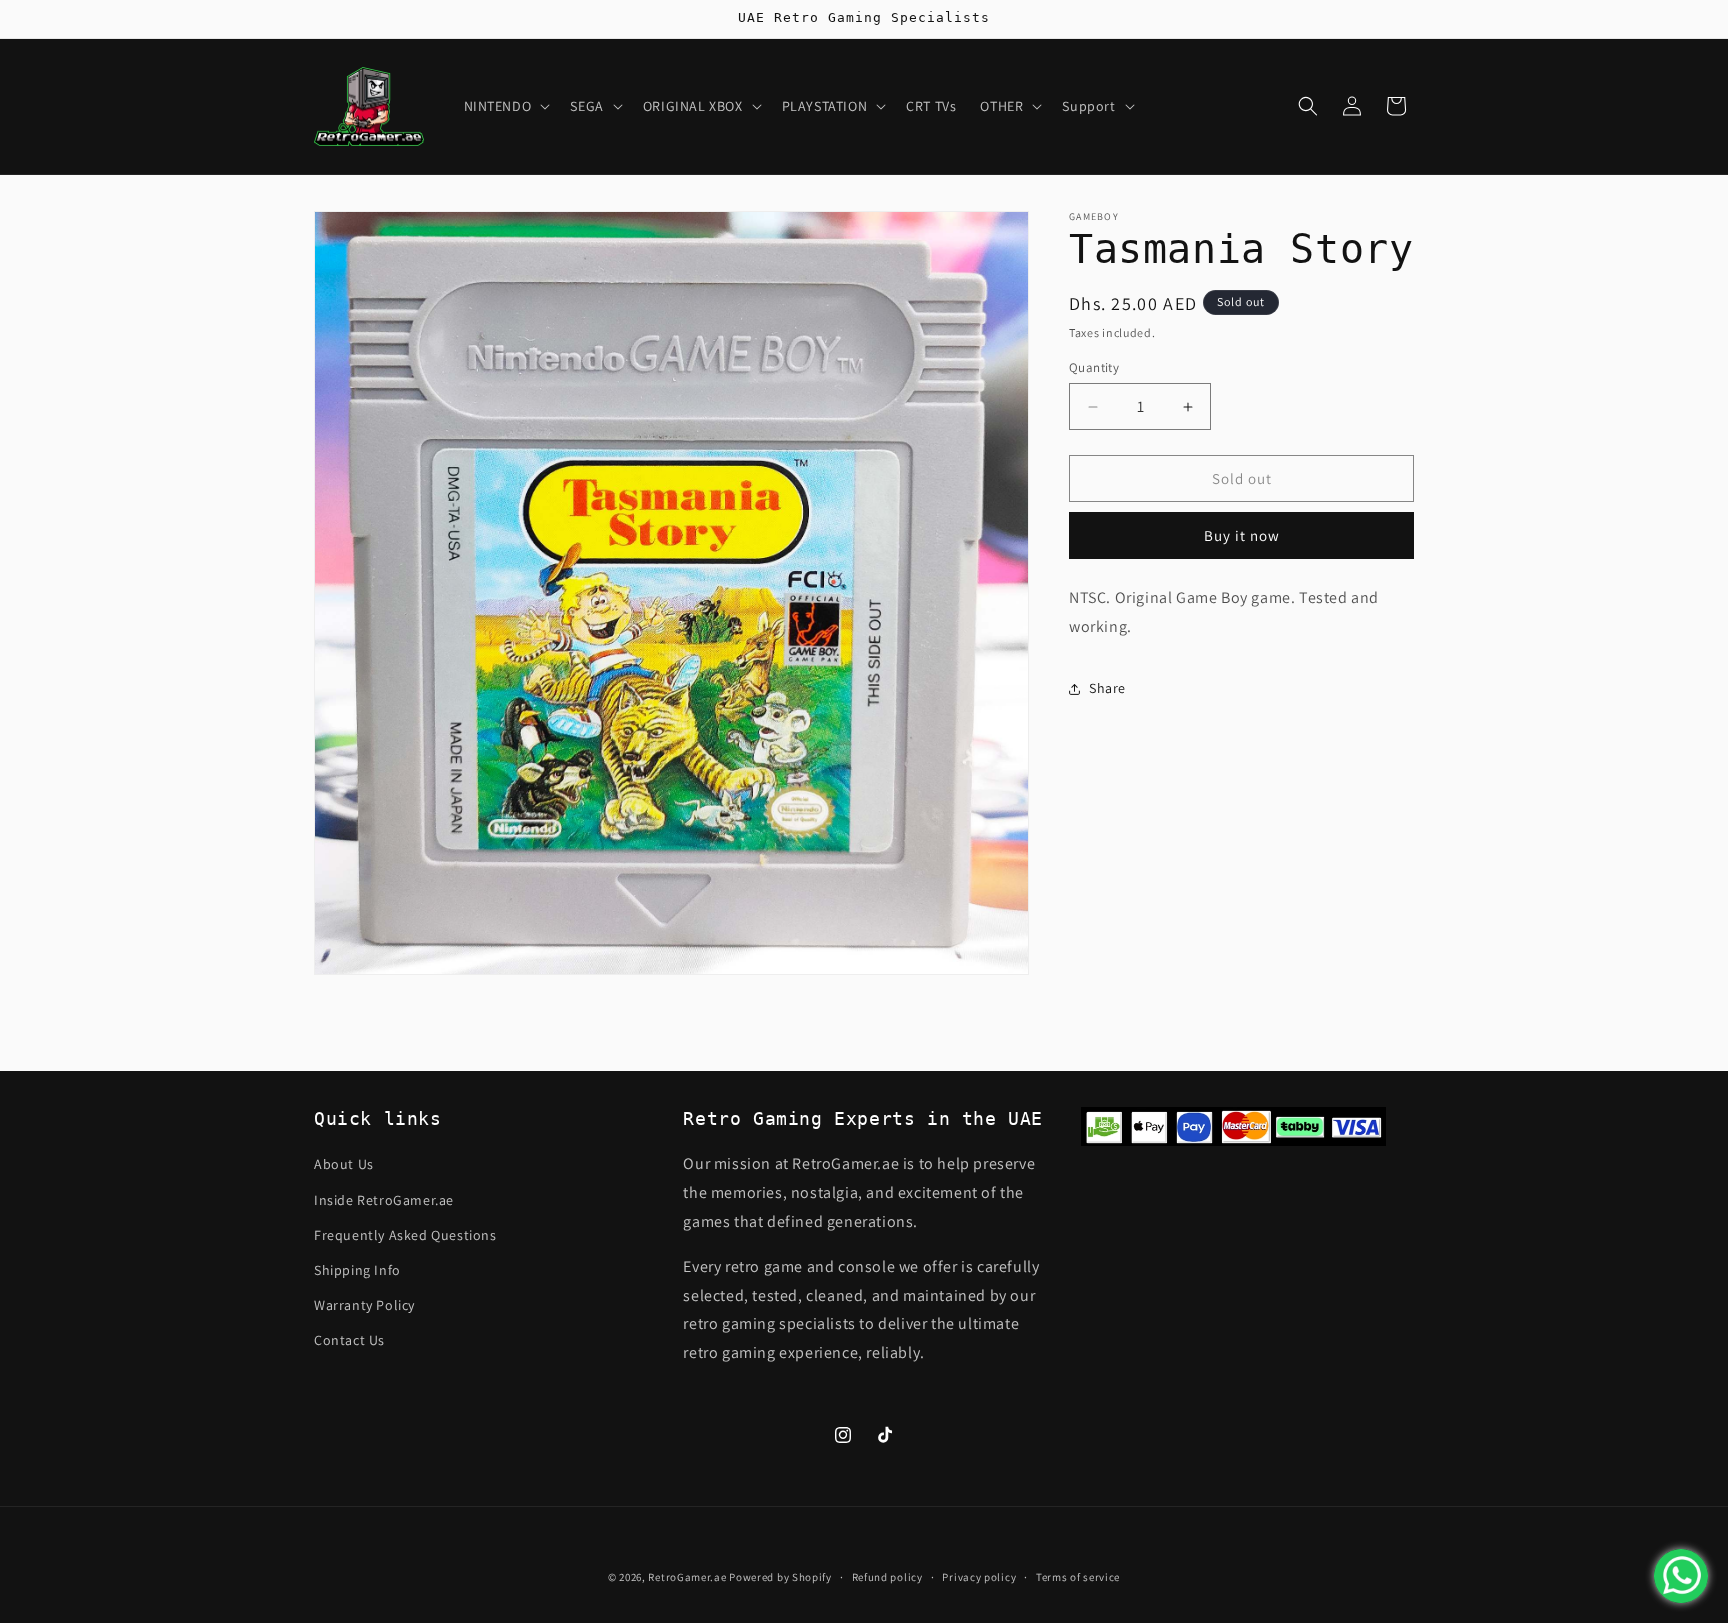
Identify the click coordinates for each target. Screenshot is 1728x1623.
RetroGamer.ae (687, 1577)
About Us (344, 1164)
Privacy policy (979, 1577)
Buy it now (1242, 535)
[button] (505, 106)
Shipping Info (357, 1270)
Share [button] (1107, 688)
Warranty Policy (364, 1305)
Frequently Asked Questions (405, 1235)
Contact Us (349, 1340)
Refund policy (887, 1577)
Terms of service (1078, 1577)
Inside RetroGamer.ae (384, 1200)
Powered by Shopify (780, 1577)
